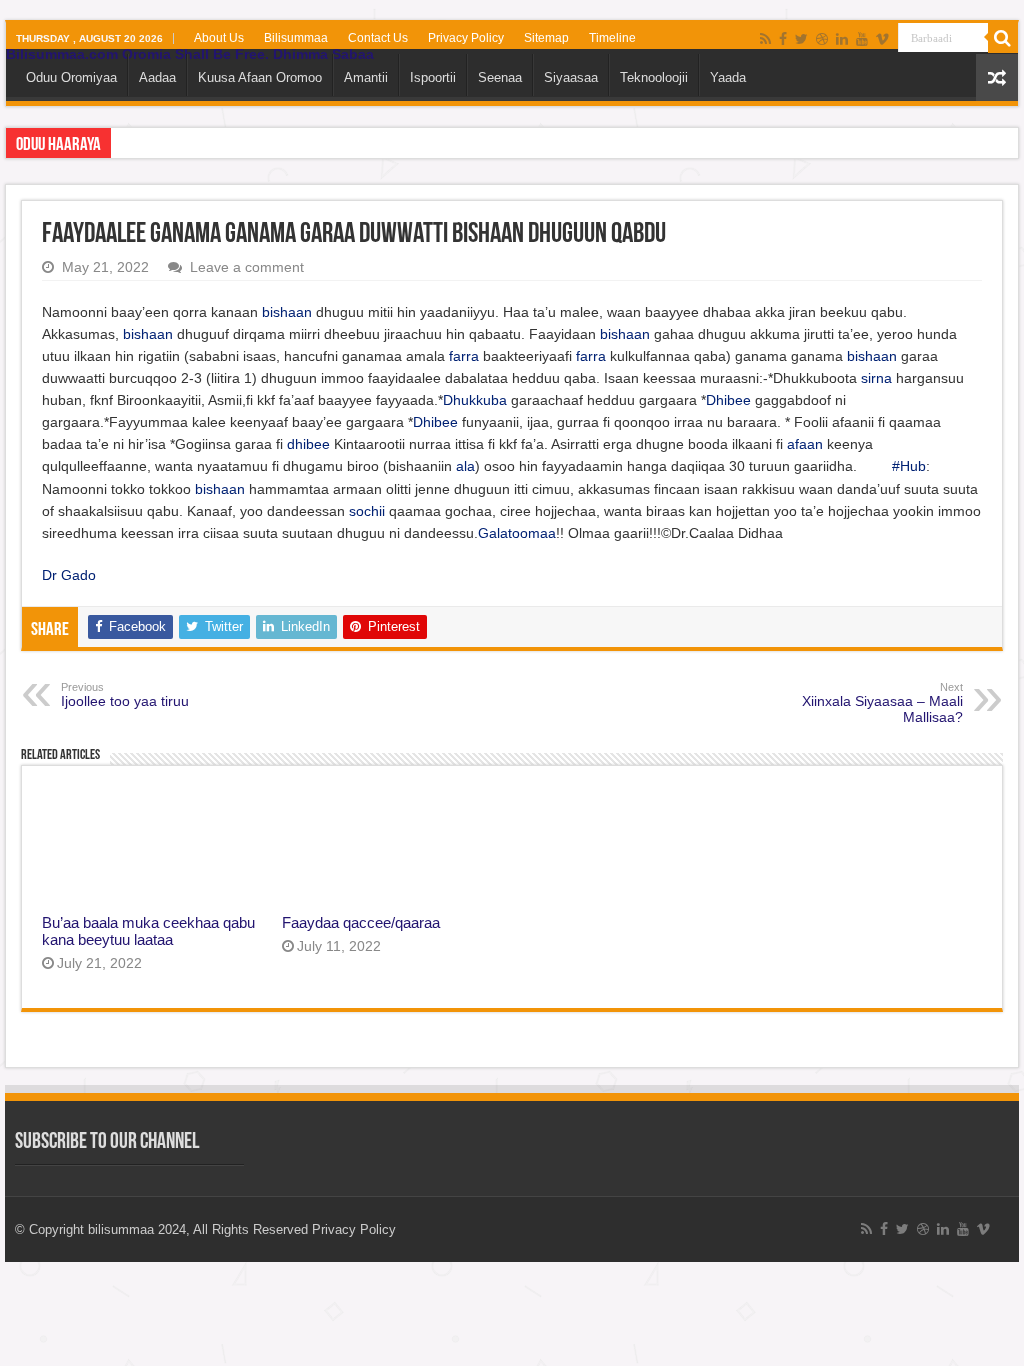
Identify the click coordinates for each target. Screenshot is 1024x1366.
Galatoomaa (517, 533)
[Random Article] (997, 77)
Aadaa (157, 77)
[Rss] (765, 39)
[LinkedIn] (842, 39)
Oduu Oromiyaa (71, 77)
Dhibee (728, 400)
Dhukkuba (475, 400)
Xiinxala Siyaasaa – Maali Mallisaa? (882, 703)
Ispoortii (433, 77)
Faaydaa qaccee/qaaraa (361, 922)
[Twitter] (801, 39)
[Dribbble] (822, 39)
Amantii (366, 77)
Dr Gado (69, 575)
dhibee (308, 444)
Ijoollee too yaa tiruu (125, 695)
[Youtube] (862, 39)
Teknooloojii (654, 77)
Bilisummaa (296, 38)
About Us (219, 38)
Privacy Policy (466, 38)
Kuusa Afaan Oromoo (260, 77)
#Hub (909, 466)
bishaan (287, 312)
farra (464, 356)
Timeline (612, 38)
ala (465, 466)
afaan (805, 444)
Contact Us (378, 38)
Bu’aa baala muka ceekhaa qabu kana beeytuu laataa (148, 931)
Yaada (728, 77)
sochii (367, 511)
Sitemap (546, 38)
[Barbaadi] (1003, 38)
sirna (876, 378)
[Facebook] (783, 39)
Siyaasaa (571, 77)
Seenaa (500, 77)
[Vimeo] (882, 39)
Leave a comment (247, 267)
